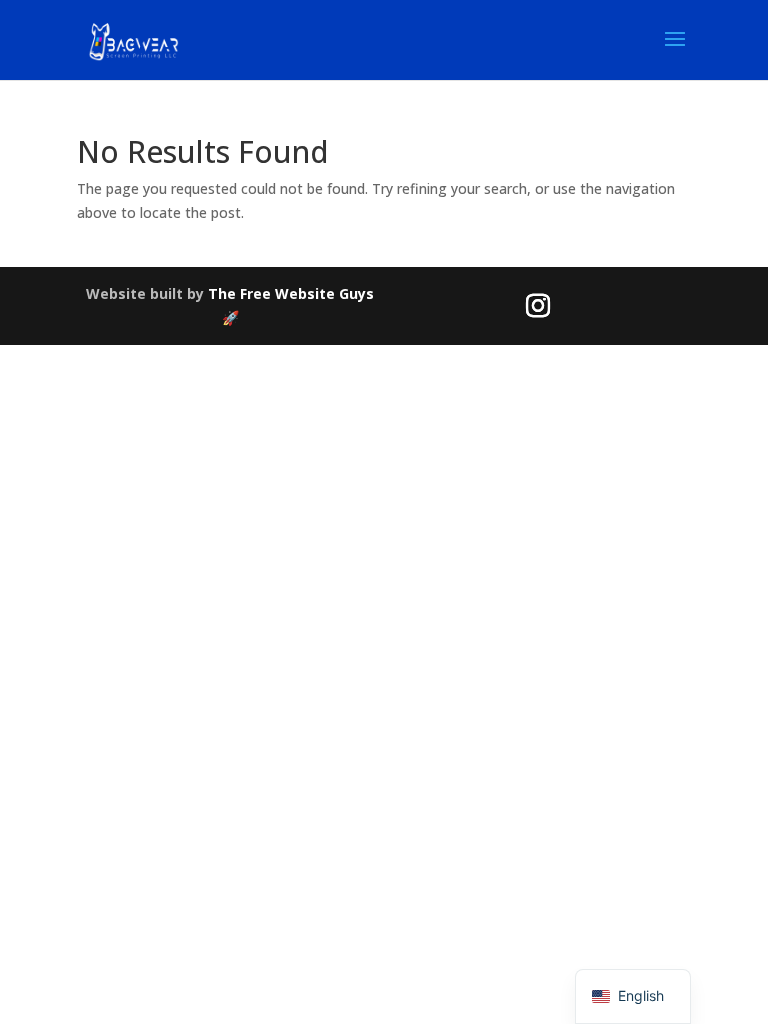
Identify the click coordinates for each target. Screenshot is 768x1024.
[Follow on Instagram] (538, 306)
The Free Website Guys (291, 293)
